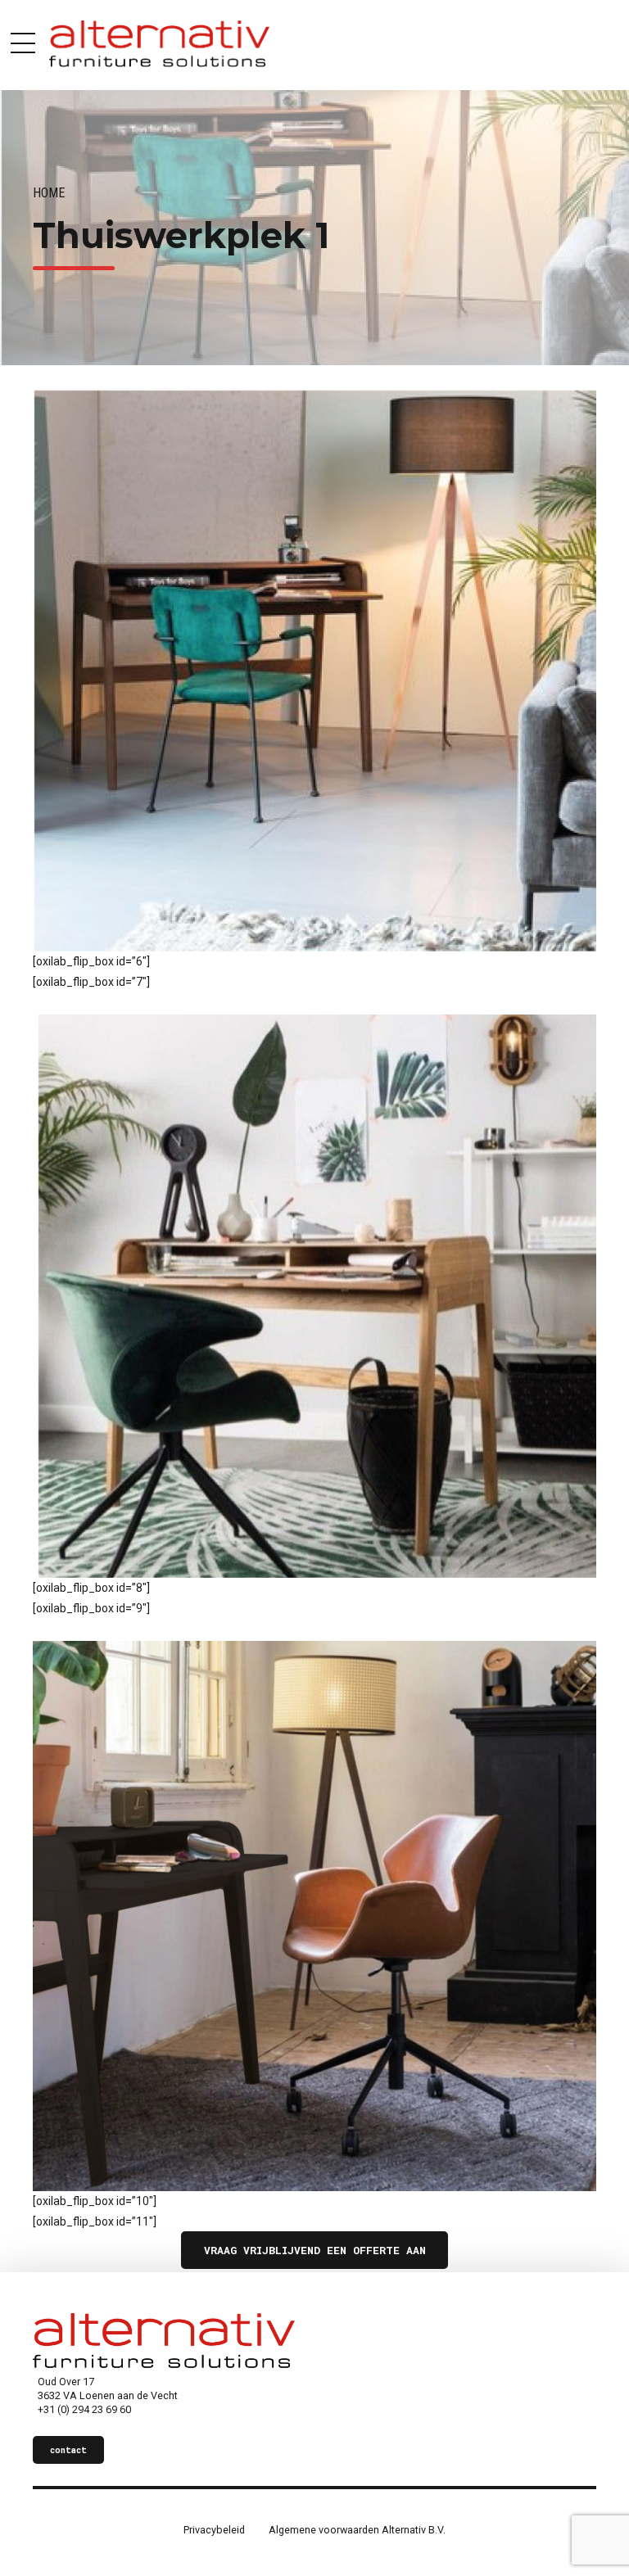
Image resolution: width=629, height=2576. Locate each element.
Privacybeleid (214, 2530)
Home (49, 193)
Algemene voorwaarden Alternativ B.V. (357, 2530)
